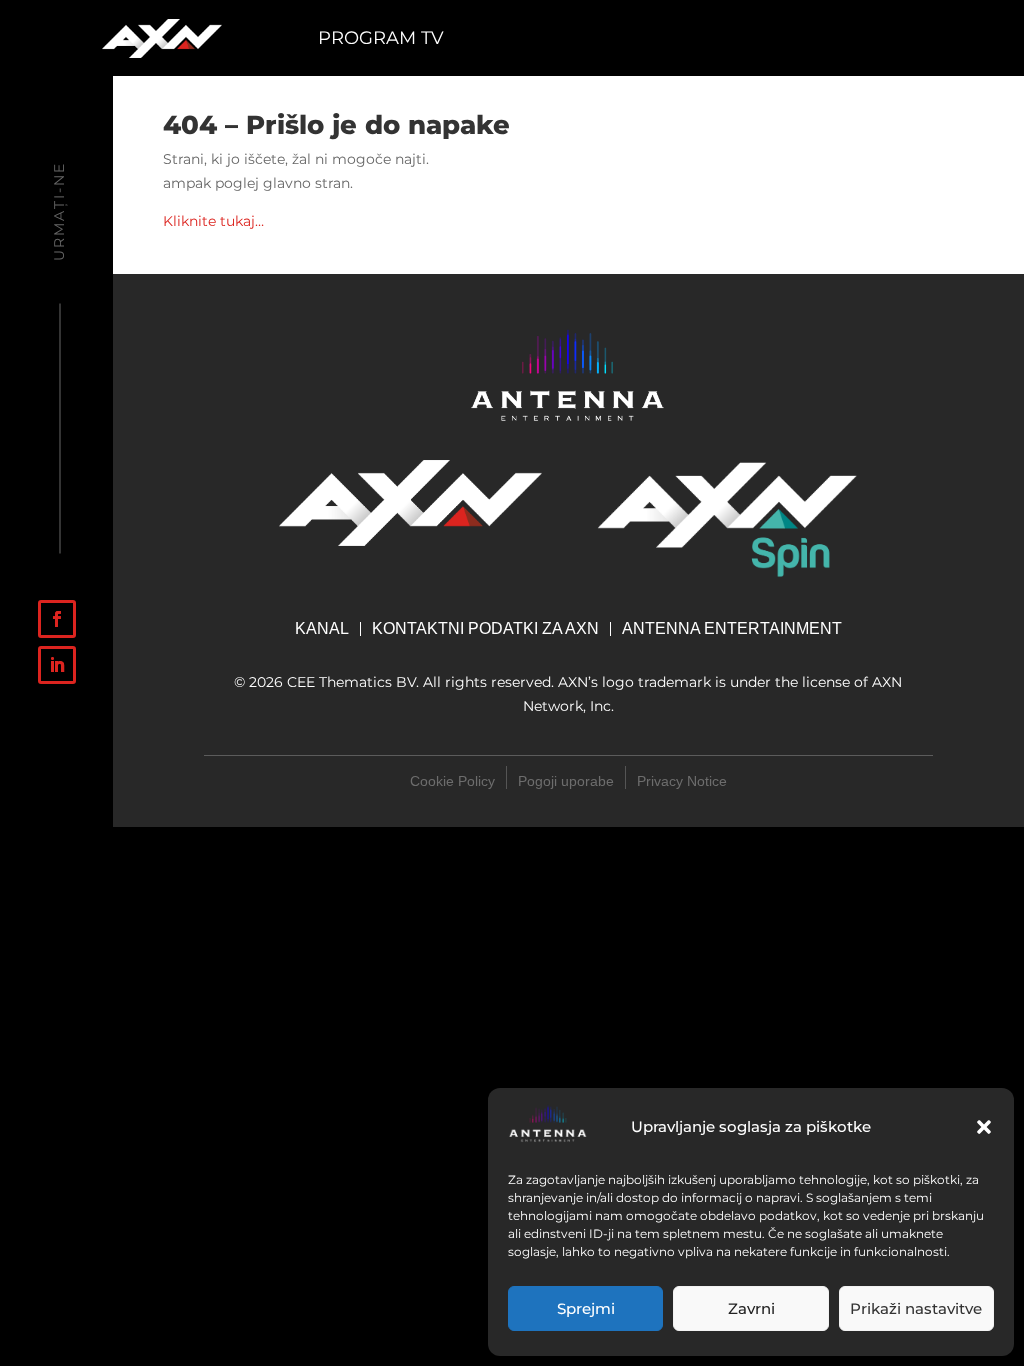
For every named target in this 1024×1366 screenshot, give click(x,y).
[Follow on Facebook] (57, 619)
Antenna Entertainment (732, 629)
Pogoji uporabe (566, 781)
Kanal (322, 629)
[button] (984, 1127)
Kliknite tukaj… (213, 221)
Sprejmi (586, 1308)
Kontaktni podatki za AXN (485, 629)
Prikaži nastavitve (916, 1308)
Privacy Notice (682, 781)
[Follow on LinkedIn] (57, 665)
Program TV (381, 40)
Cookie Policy (452, 781)
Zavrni (751, 1308)
